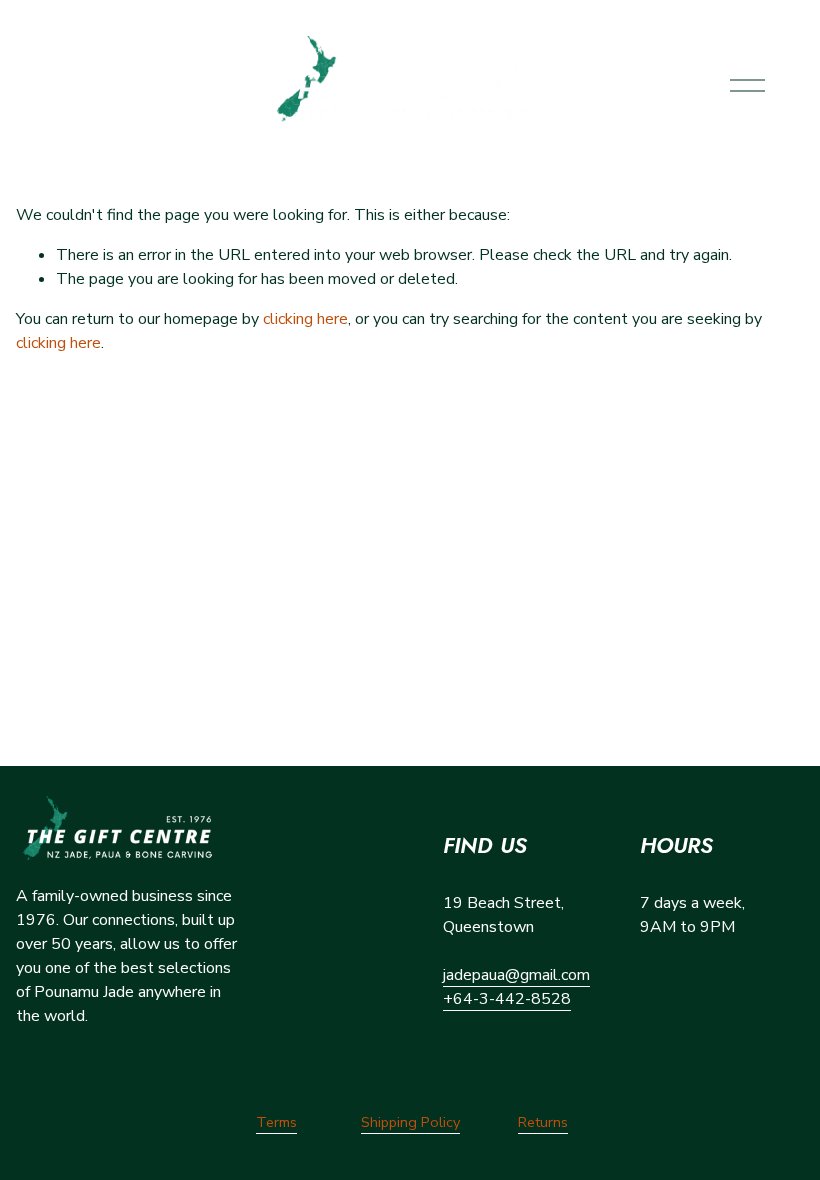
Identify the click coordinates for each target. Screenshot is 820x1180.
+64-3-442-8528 (507, 999)
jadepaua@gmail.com (516, 975)
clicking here (305, 319)
